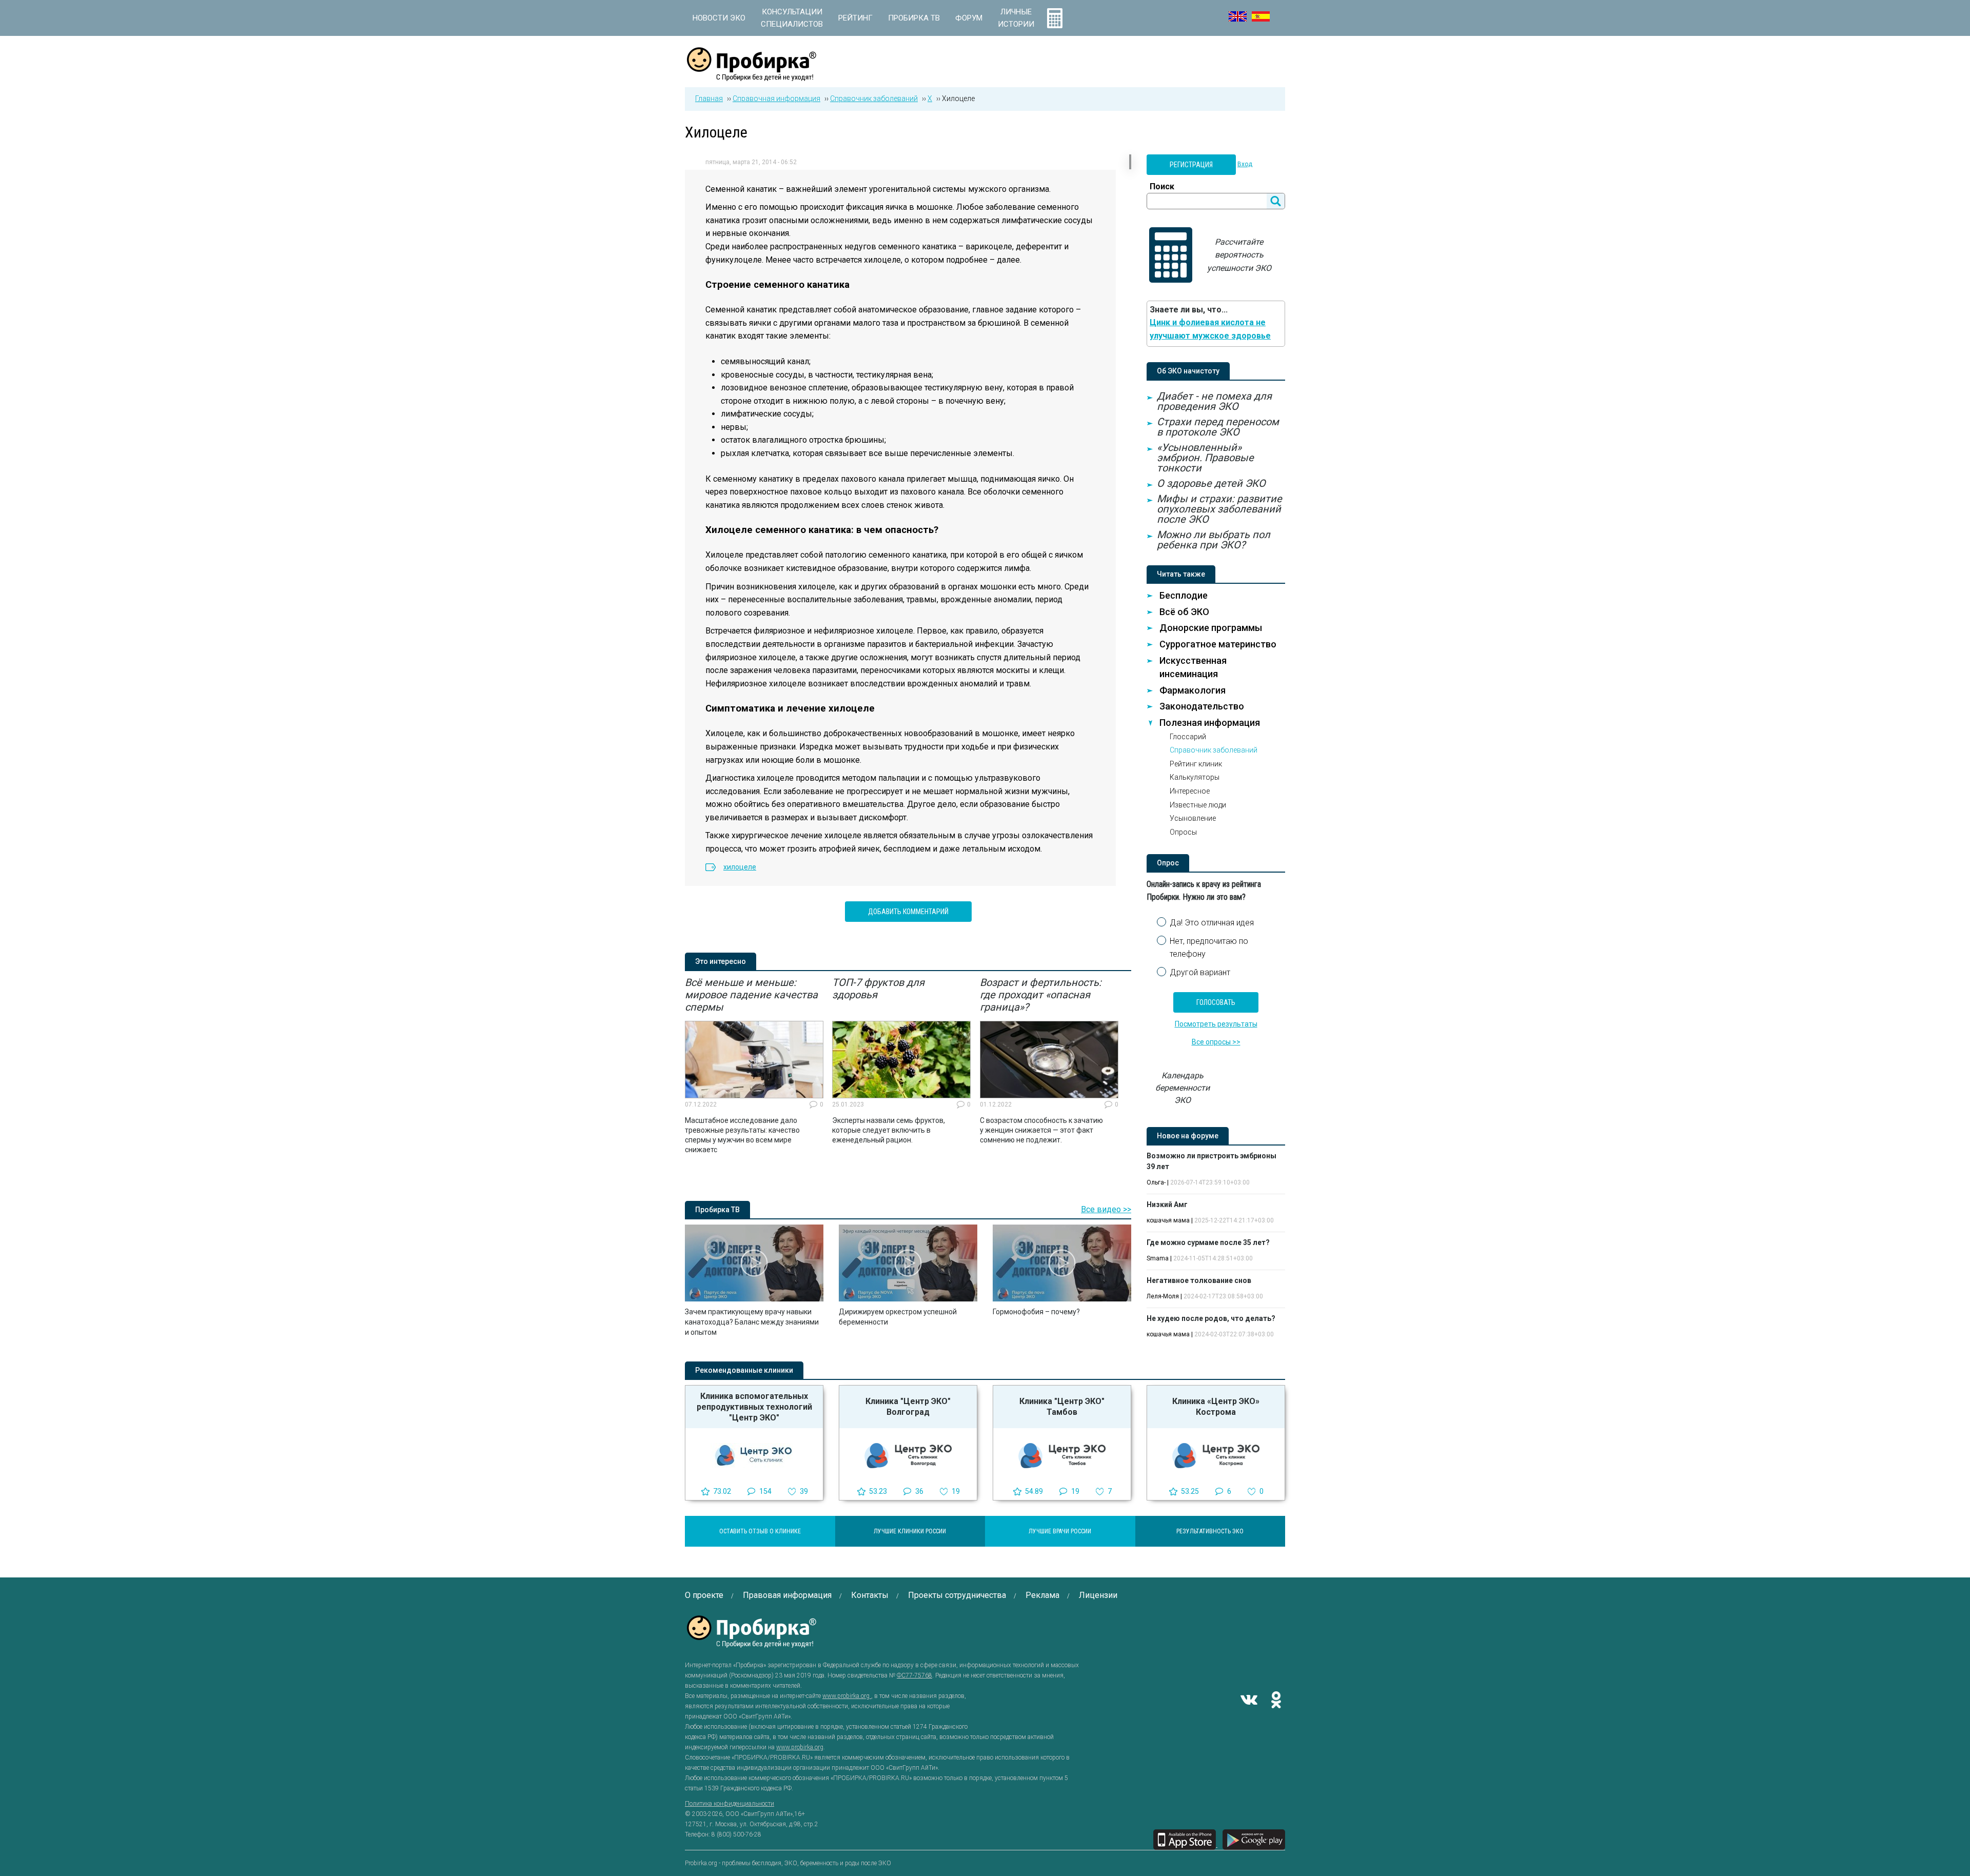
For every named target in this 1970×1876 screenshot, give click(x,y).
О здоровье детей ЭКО (1211, 483)
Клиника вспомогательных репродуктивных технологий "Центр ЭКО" (754, 1407)
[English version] (1238, 16)
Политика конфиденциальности (730, 1804)
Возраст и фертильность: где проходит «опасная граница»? (1041, 995)
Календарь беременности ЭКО (1183, 1088)
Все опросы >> (1216, 1042)
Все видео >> (1106, 1209)
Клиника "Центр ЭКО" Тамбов (1062, 1407)
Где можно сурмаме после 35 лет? (1208, 1242)
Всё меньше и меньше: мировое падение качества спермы (751, 995)
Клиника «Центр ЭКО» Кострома (1216, 1407)
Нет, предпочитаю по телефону (1209, 948)
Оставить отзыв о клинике (760, 1531)
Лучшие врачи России (1060, 1531)
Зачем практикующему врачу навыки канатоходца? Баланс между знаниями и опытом (752, 1322)
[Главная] (752, 75)
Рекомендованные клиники (744, 1370)
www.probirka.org (847, 1696)
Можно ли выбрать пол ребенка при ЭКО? (1214, 540)
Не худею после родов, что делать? (1211, 1318)
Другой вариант (1200, 972)
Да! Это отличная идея (1212, 923)
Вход (1245, 164)
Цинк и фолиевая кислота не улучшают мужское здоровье (1210, 329)
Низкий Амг (1167, 1204)
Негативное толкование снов (1199, 1280)
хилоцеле (740, 867)
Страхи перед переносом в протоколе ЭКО (1218, 427)
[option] (754, 1065)
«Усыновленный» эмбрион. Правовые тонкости (1205, 458)
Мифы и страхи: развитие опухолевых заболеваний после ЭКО (1219, 509)
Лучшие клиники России (910, 1531)
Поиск (1162, 186)
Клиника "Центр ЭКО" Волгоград (908, 1407)
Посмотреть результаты (1216, 1024)
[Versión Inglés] (1261, 16)
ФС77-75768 (914, 1675)
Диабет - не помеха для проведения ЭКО (1214, 401)
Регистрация (1191, 165)
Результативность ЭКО (1210, 1531)
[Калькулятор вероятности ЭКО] (1055, 18)
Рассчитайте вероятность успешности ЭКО (1239, 255)
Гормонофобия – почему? (1036, 1312)
